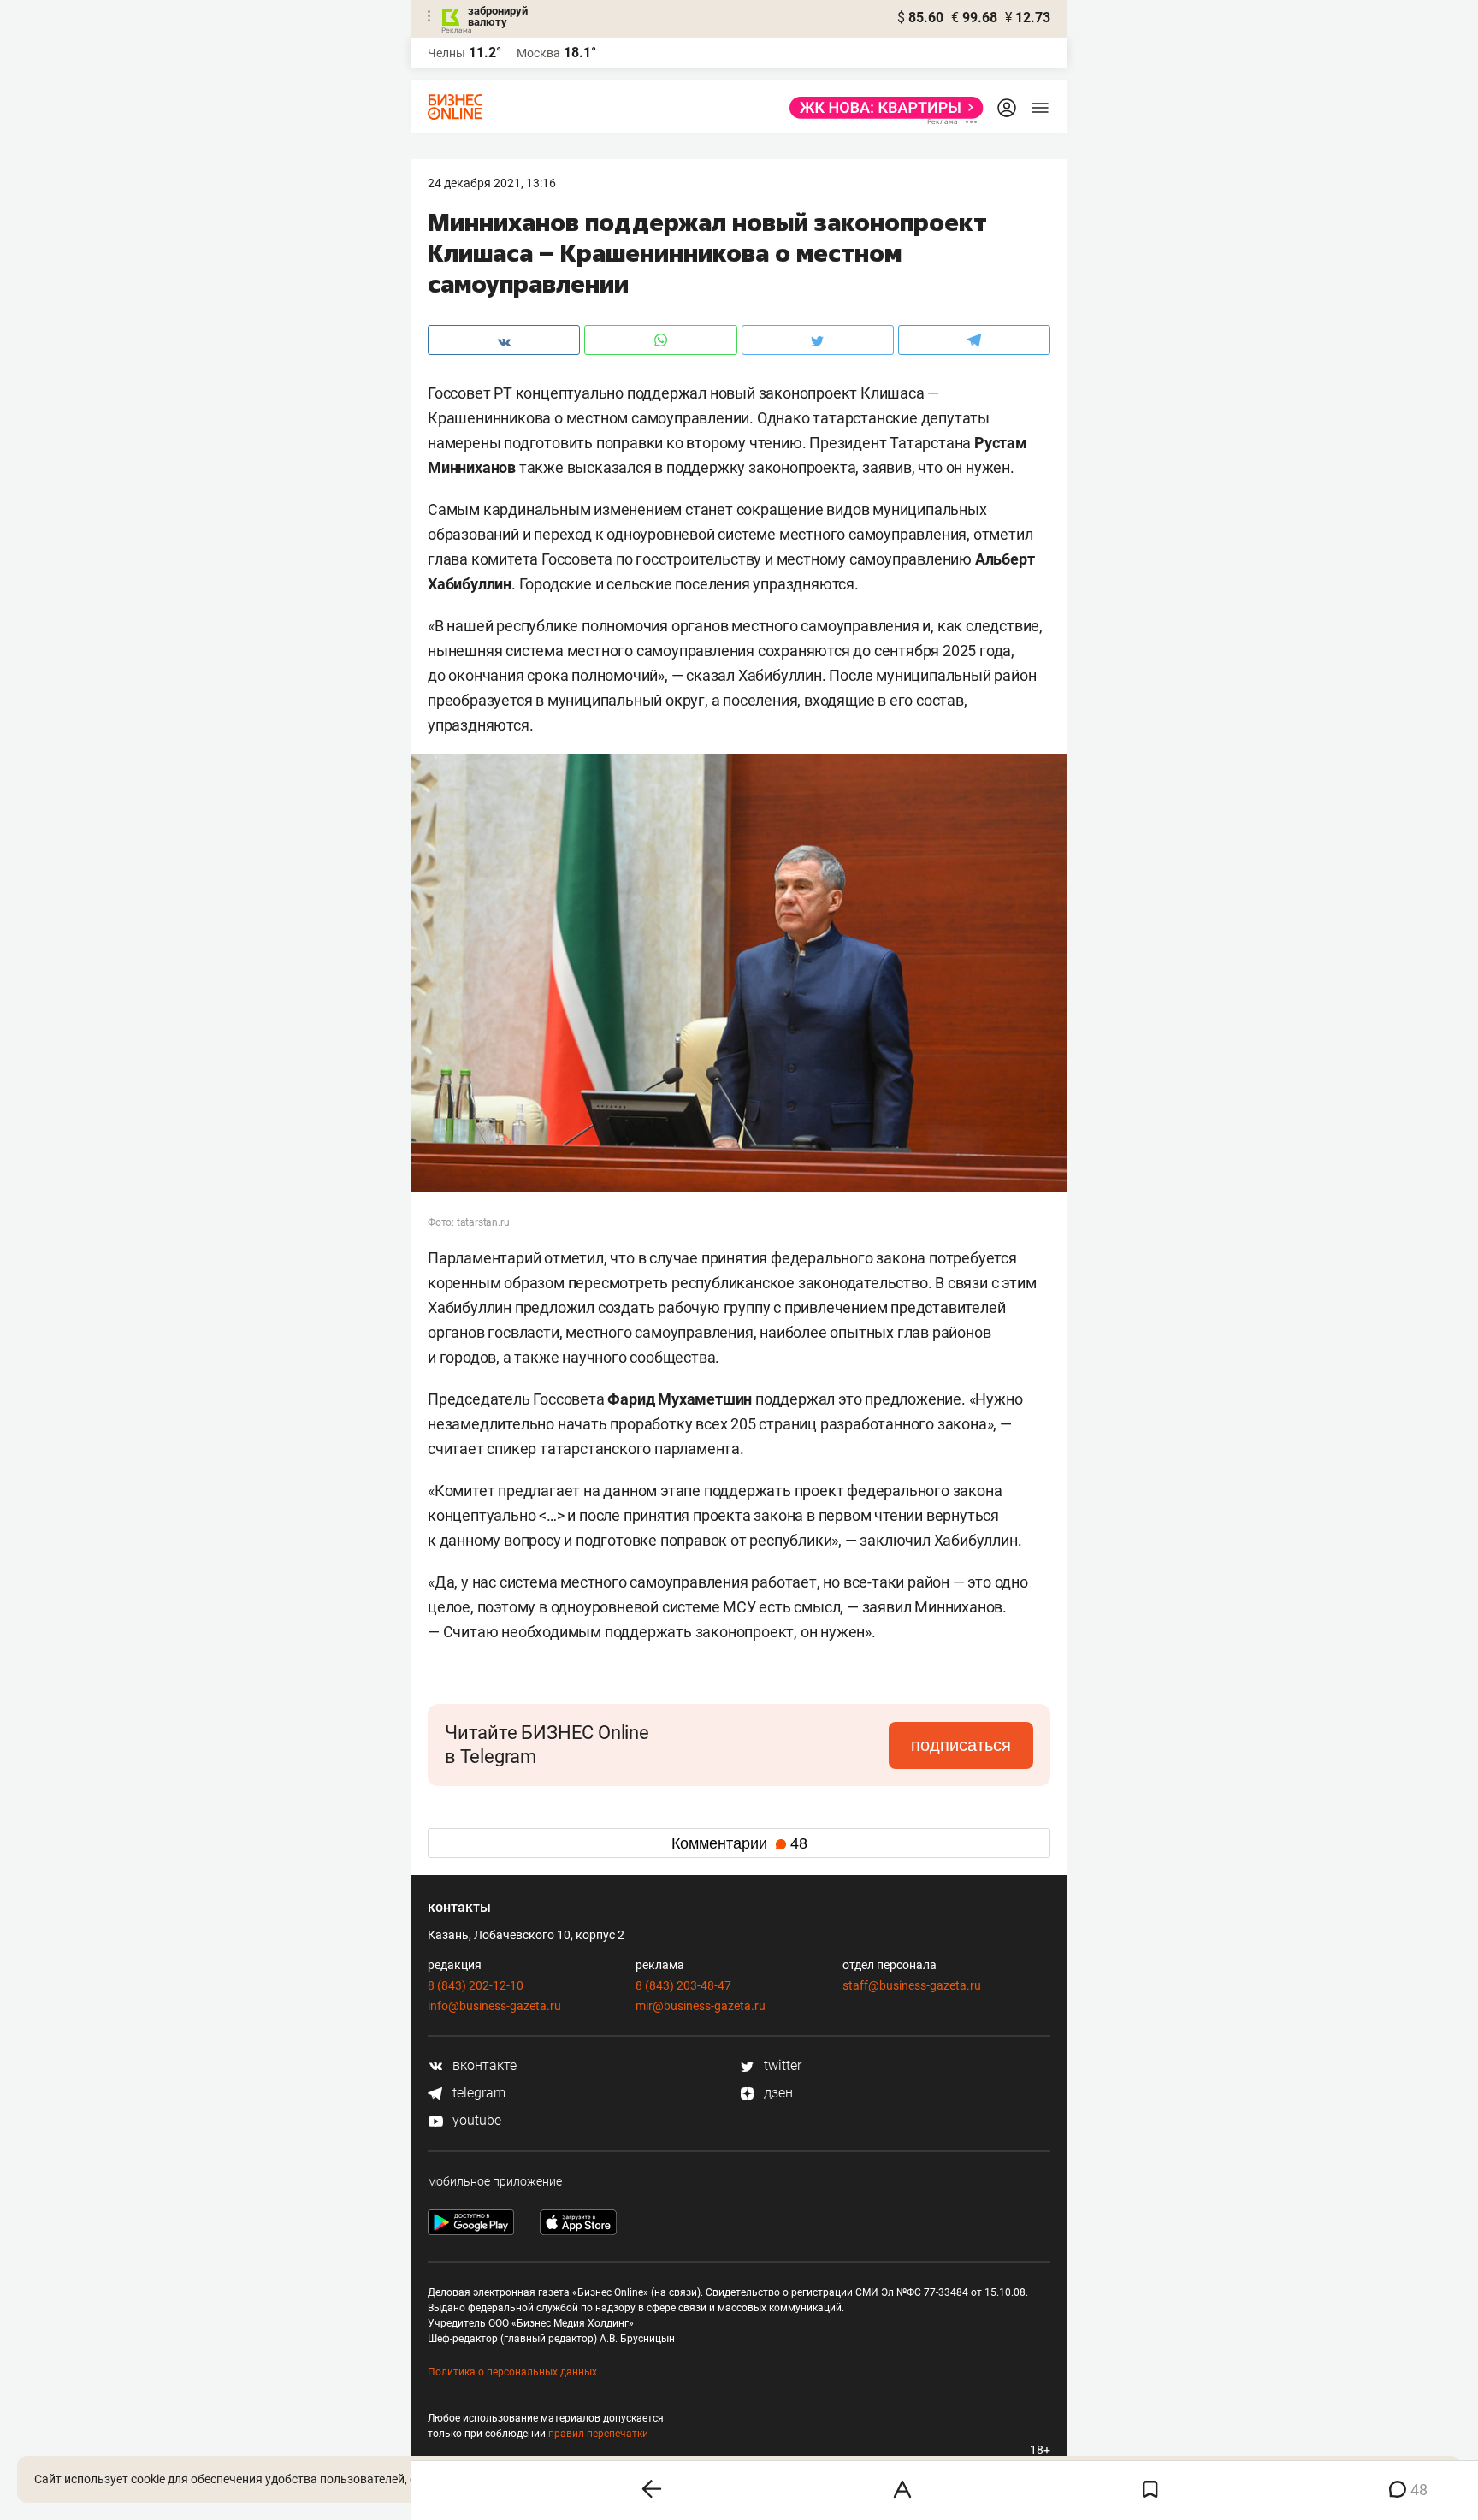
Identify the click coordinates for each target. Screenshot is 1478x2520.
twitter (781, 2065)
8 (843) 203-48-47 (683, 1985)
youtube (475, 2120)
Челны (446, 53)
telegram (477, 2093)
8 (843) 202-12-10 (476, 1985)
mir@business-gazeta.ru (701, 2006)
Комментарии (739, 1843)
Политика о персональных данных (512, 2372)
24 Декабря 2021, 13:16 (492, 183)
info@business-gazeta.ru (494, 2006)
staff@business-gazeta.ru (912, 1985)
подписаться (961, 1745)
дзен (777, 2093)
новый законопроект (783, 393)
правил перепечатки (598, 2434)
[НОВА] (881, 108)
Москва (538, 53)
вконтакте (483, 2065)
